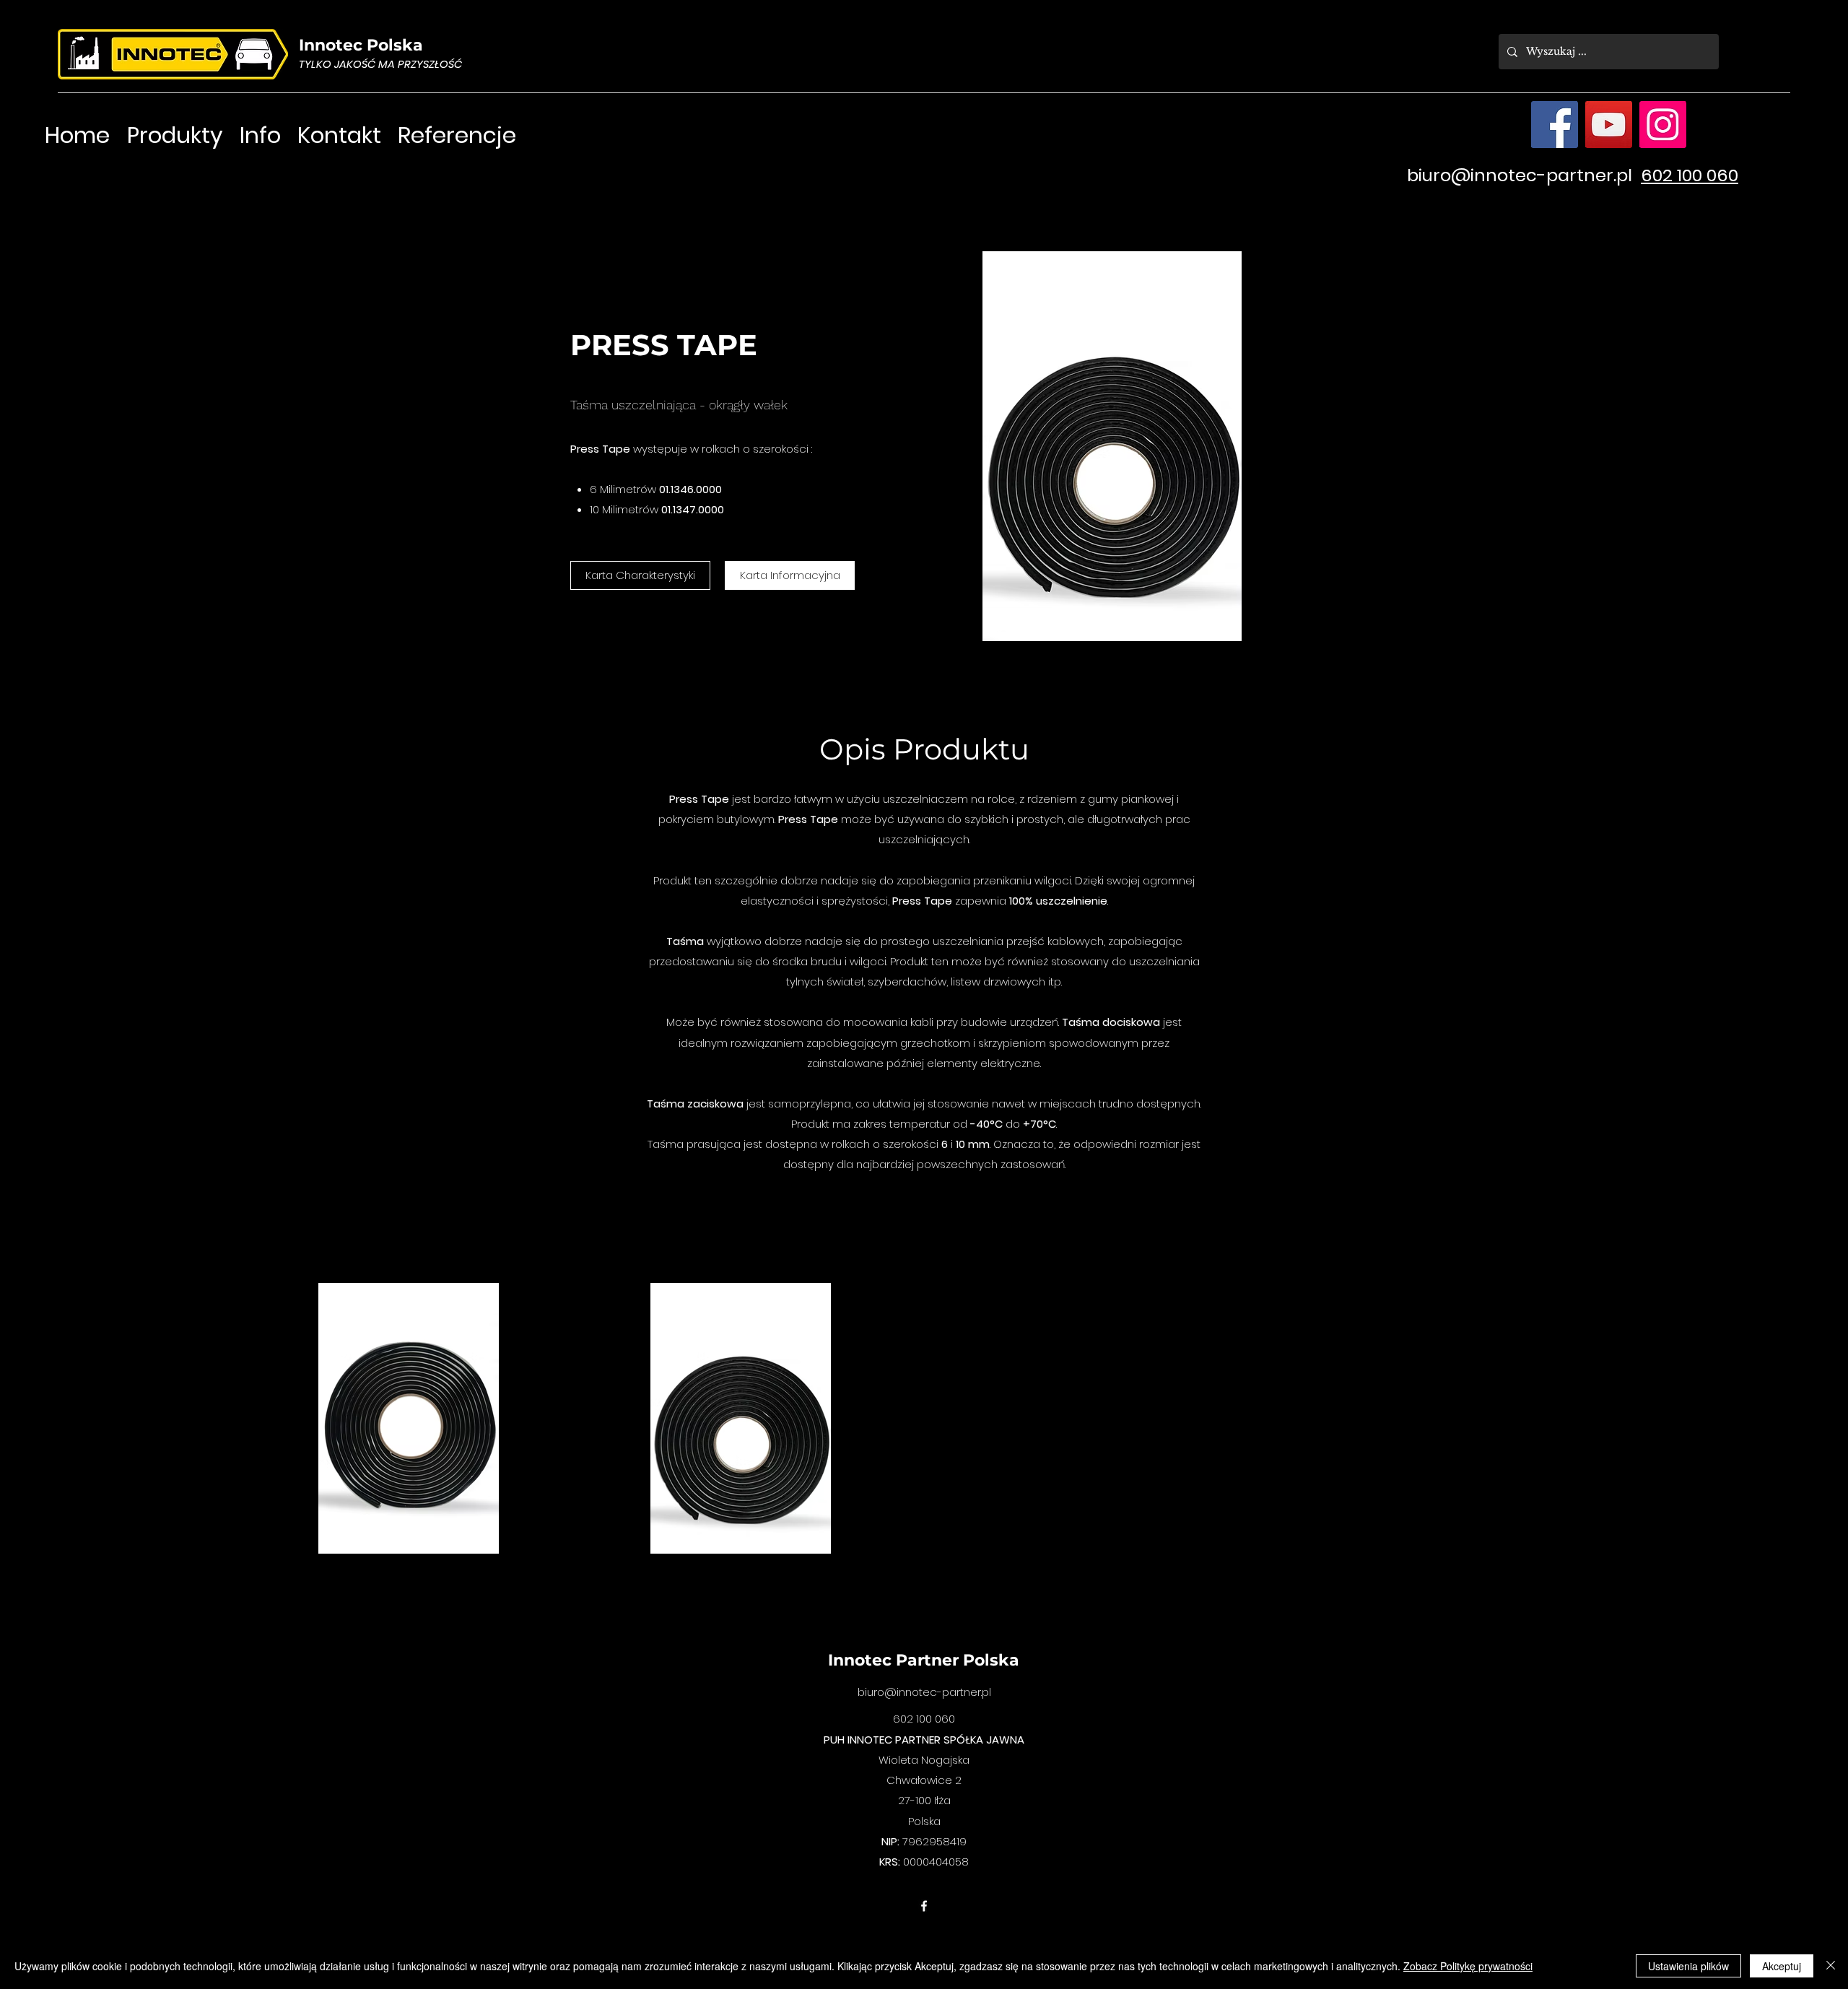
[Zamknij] (1831, 1966)
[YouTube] (1609, 125)
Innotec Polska (361, 45)
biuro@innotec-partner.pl (1520, 175)
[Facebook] (1555, 125)
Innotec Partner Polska (924, 1660)
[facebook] (924, 1906)
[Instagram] (1663, 125)
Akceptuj (1782, 1966)
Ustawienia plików (1688, 1966)
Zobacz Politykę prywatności (1468, 1966)
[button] (640, 575)
